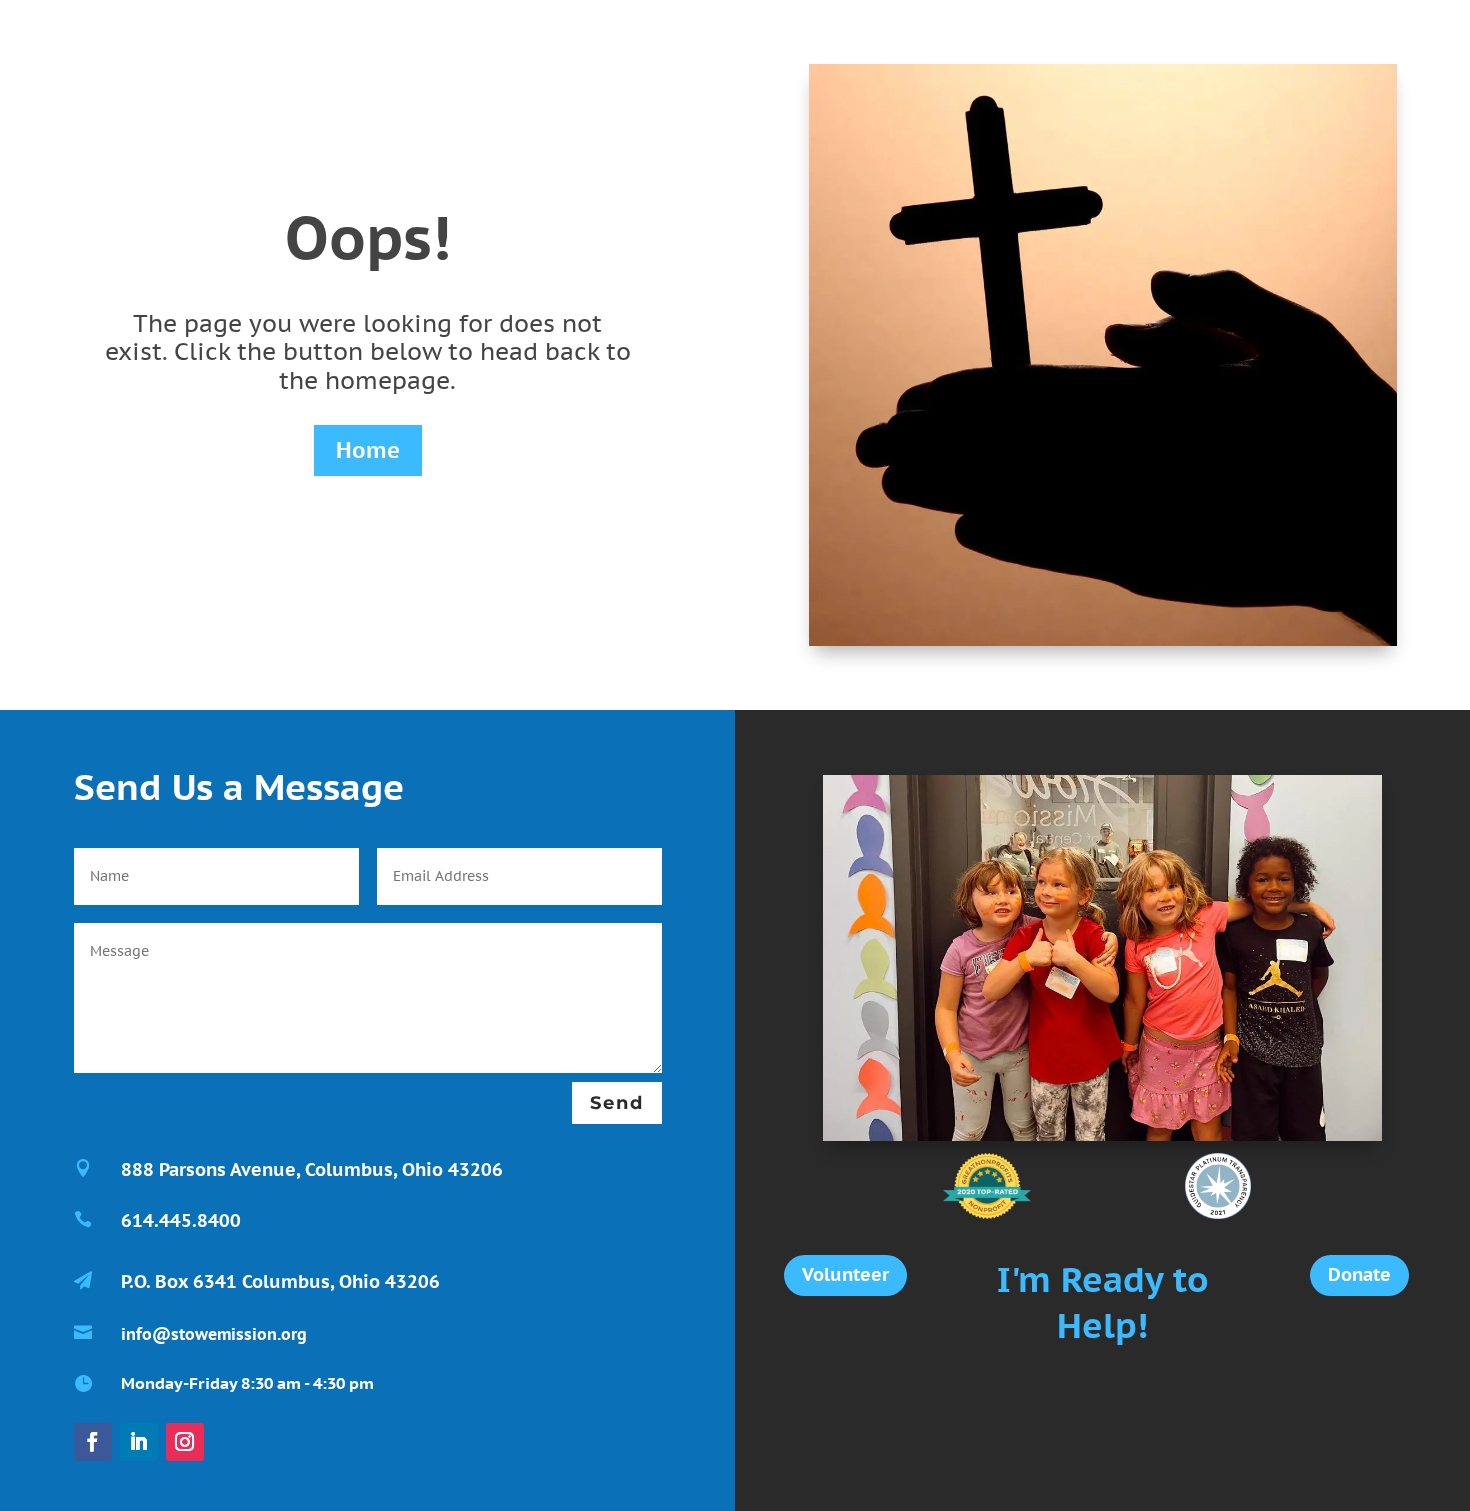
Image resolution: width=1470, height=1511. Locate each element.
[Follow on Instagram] (185, 1442)
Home (368, 450)
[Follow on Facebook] (93, 1442)
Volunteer (845, 1274)
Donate (1359, 1274)
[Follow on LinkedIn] (139, 1442)
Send (617, 1103)
